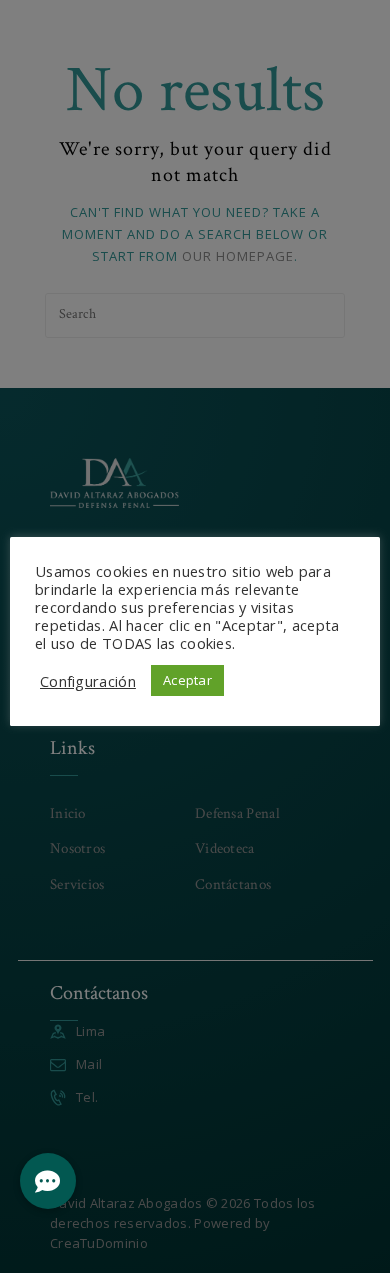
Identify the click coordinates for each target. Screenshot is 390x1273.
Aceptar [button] (187, 680)
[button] (48, 1181)
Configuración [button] (88, 681)
